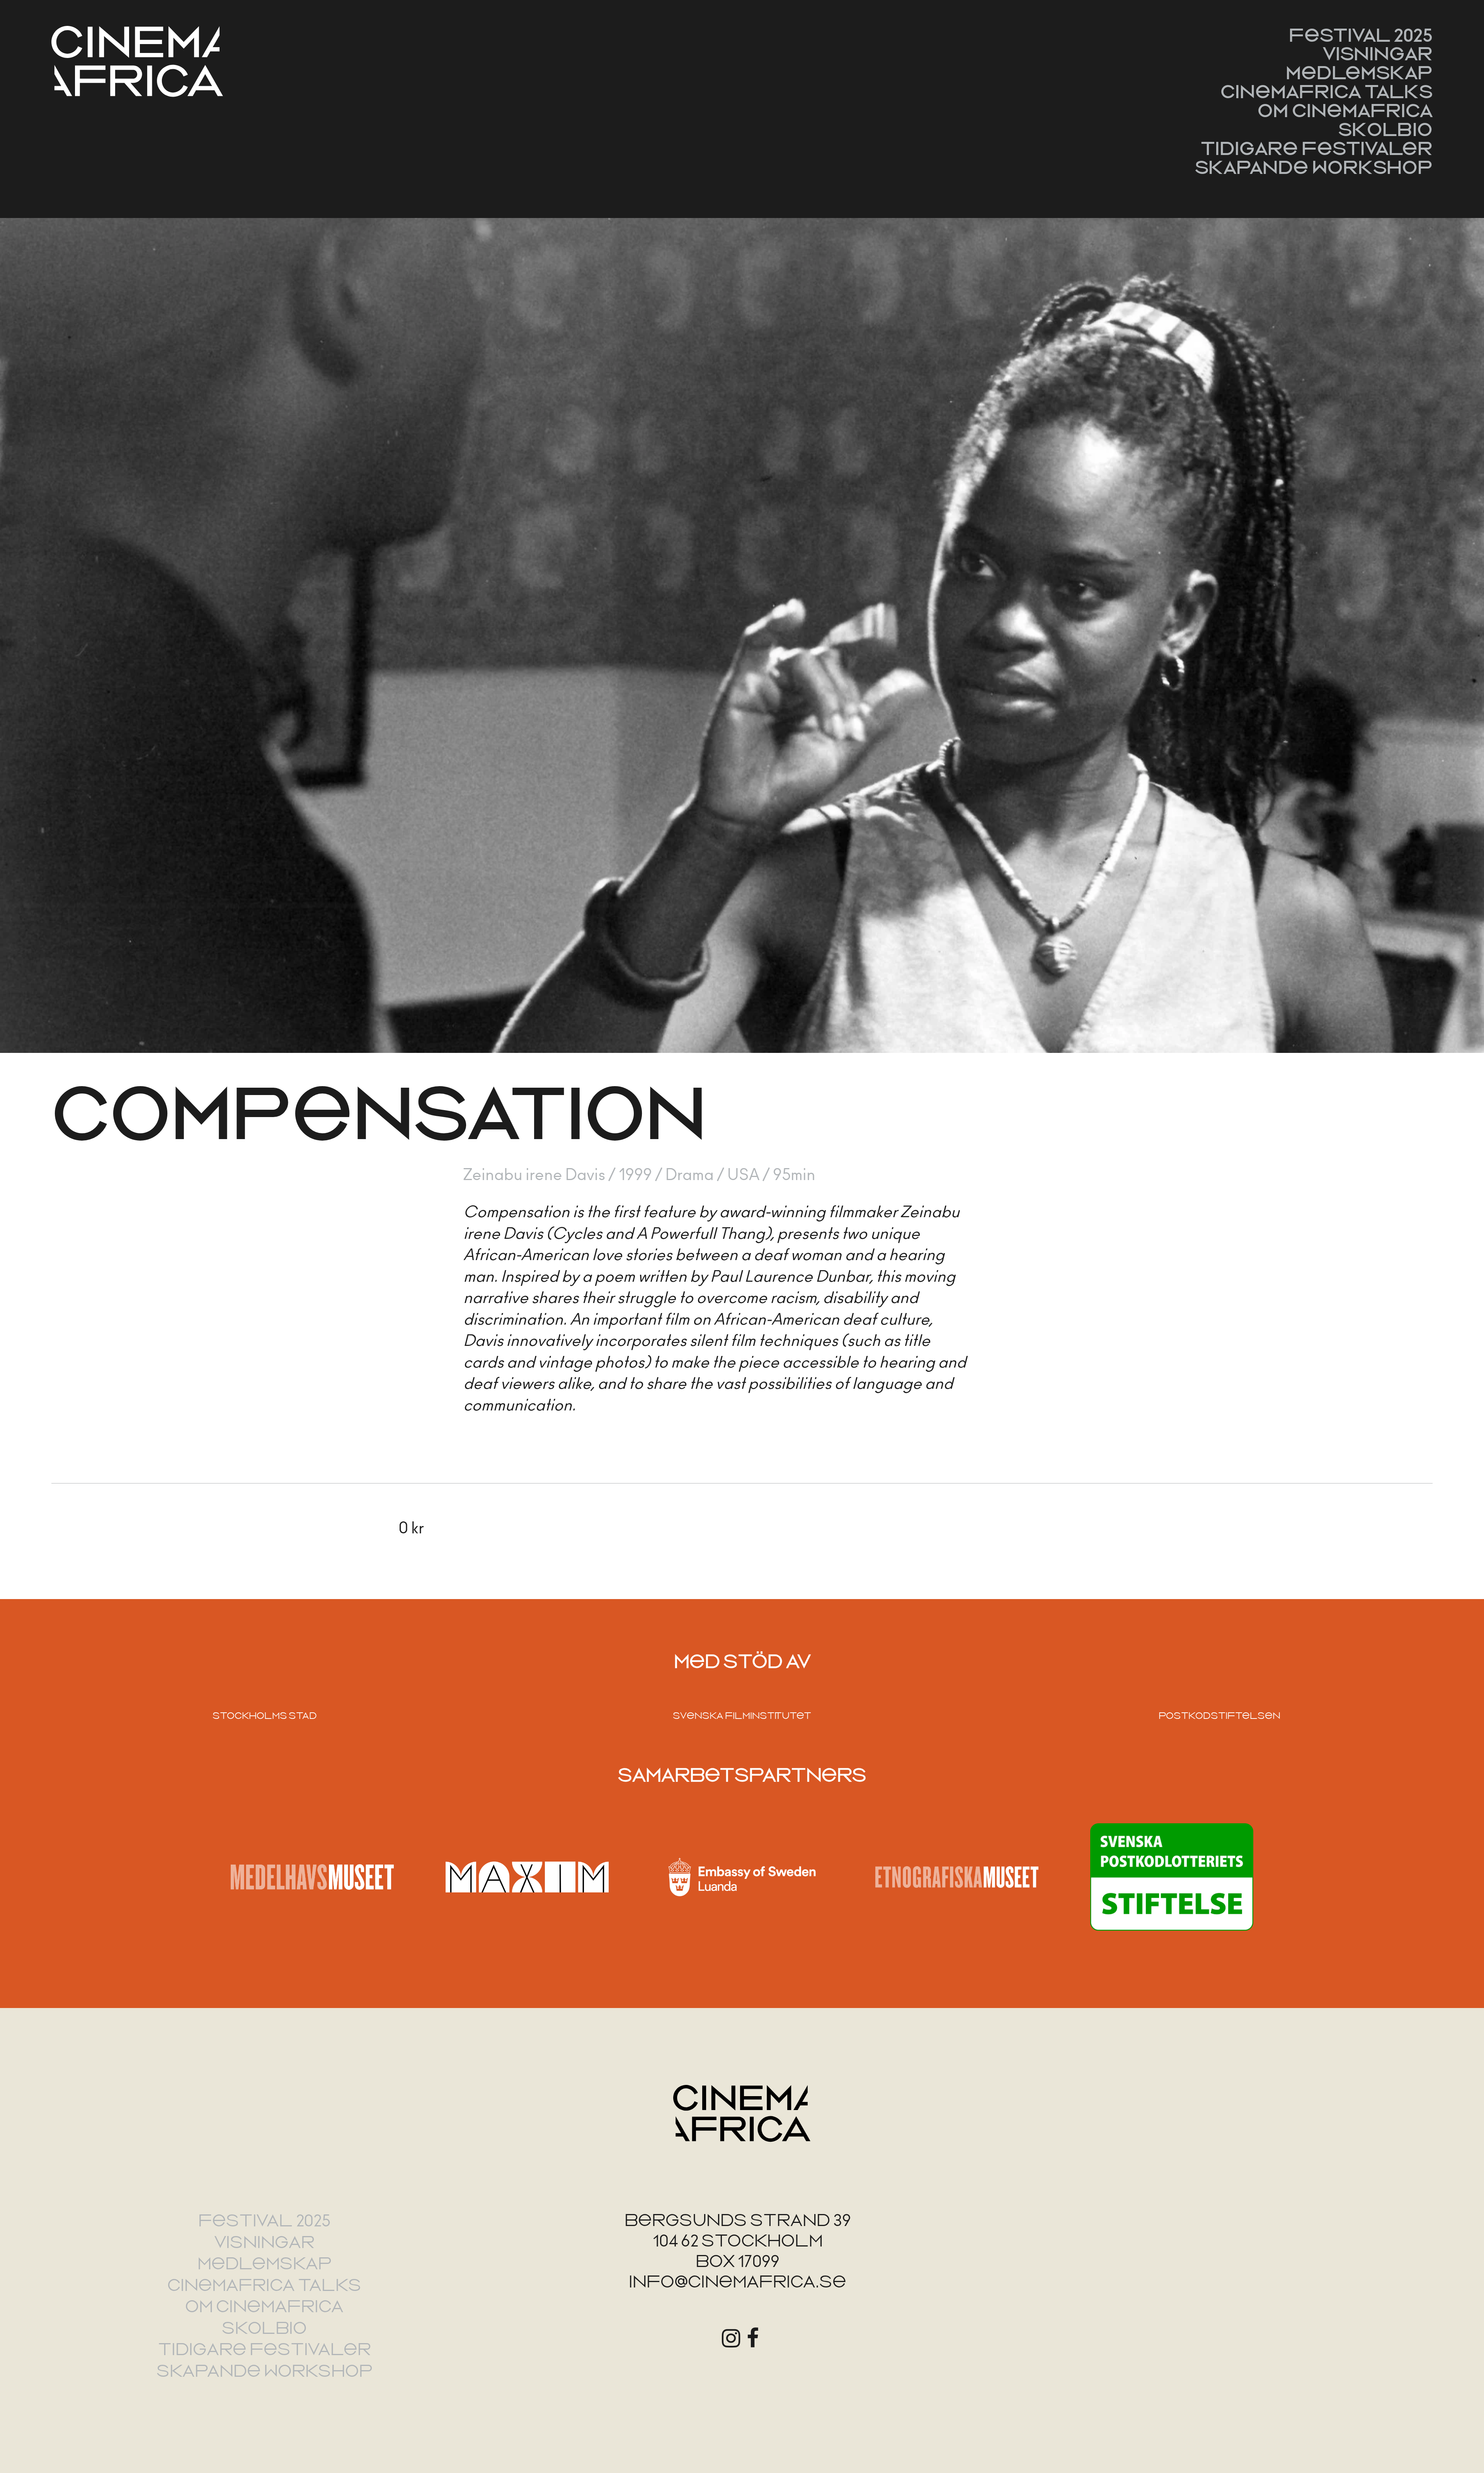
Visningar (1378, 54)
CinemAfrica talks (1327, 92)
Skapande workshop (1314, 167)
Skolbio (1385, 129)
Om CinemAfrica (1345, 111)
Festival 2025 (1361, 35)
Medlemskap (1359, 73)
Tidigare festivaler (1317, 148)
